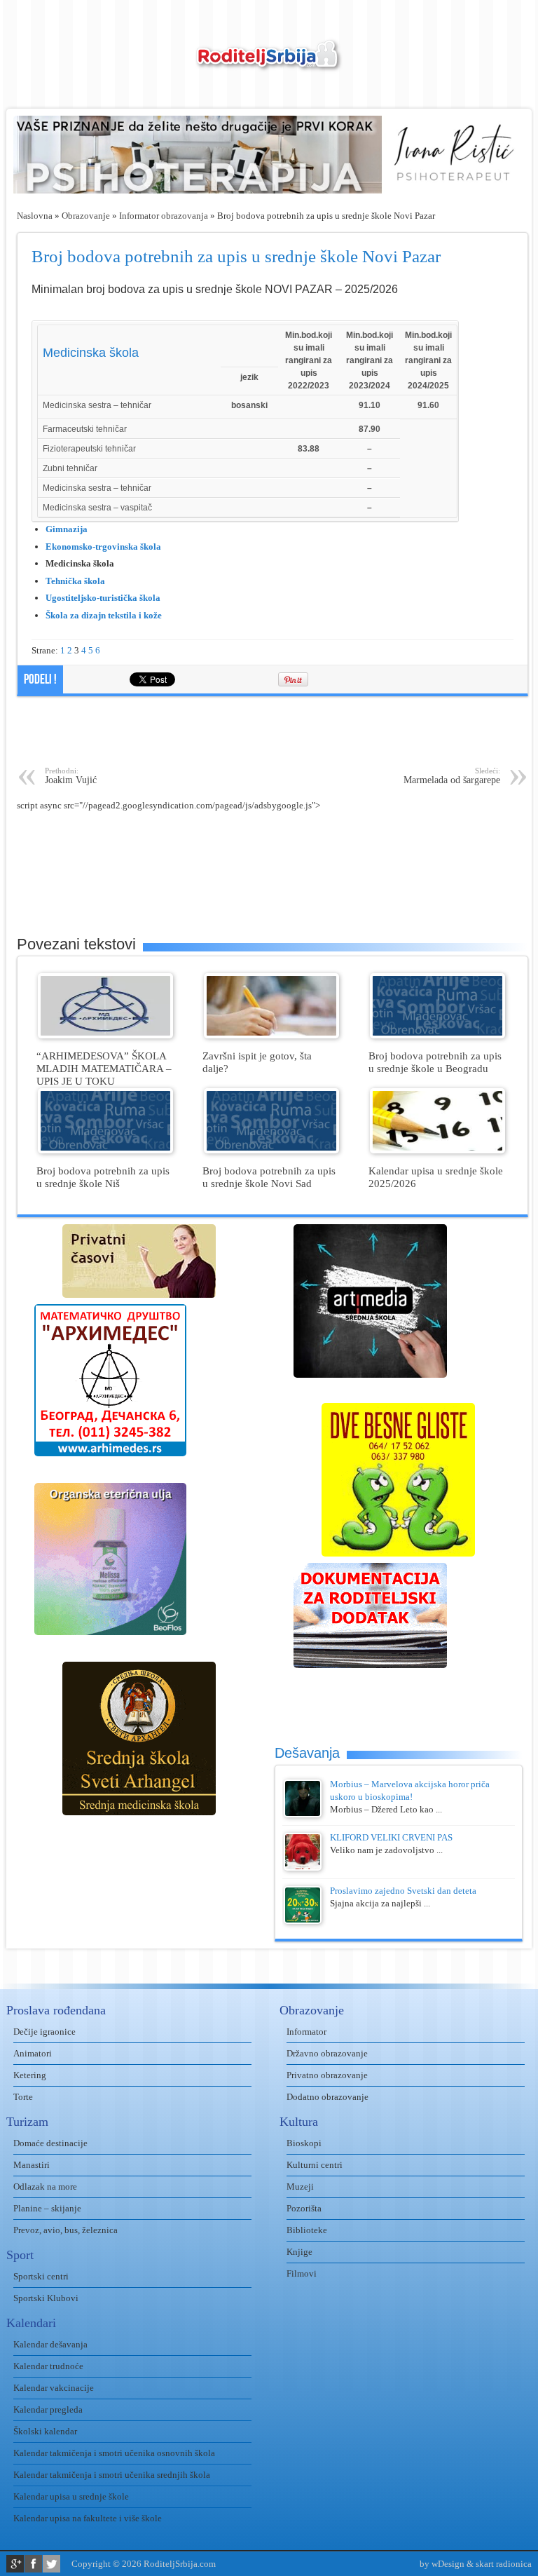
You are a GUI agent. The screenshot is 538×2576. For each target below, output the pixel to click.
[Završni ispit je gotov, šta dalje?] (271, 1035)
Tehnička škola (75, 581)
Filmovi (302, 2273)
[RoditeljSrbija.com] (269, 63)
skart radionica (504, 2564)
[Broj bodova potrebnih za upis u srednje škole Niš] (105, 1150)
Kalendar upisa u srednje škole (71, 2496)
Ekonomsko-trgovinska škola (103, 547)
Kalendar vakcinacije (54, 2388)
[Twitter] (51, 2564)
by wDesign (442, 2564)
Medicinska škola (91, 353)
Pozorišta (304, 2208)
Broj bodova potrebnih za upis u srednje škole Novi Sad (269, 1177)
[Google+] (15, 2564)
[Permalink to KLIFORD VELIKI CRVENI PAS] (303, 1867)
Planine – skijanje (47, 2208)
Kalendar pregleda (48, 2409)
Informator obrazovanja (164, 216)
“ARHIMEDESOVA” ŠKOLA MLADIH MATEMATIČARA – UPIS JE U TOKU (104, 1068)
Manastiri (32, 2165)
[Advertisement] (273, 731)
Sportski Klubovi (46, 2298)
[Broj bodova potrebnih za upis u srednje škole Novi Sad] (271, 1150)
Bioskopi (304, 2143)
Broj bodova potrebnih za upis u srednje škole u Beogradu (435, 1062)
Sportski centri (41, 2276)
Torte (23, 2097)
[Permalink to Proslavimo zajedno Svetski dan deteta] (303, 1921)
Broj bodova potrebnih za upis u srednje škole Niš (103, 1177)
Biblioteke (307, 2230)
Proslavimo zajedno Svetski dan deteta (403, 1891)
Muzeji (300, 2187)
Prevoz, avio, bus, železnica (65, 2230)
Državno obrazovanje (327, 2053)
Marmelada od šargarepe (452, 776)
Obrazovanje (86, 216)
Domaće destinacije (50, 2143)
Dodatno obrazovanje (327, 2097)
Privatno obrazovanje (327, 2075)
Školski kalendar (45, 2431)
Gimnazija (67, 529)
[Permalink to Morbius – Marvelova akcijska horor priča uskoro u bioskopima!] (303, 1814)
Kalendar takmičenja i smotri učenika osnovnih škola (114, 2453)
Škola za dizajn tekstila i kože (104, 615)
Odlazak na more (45, 2187)
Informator (306, 2032)
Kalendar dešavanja (50, 2344)
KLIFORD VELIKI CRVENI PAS (391, 1837)
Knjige (299, 2252)
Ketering (30, 2075)
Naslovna (35, 216)
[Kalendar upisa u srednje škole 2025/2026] (437, 1150)
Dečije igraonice (44, 2032)
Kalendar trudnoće (48, 2366)
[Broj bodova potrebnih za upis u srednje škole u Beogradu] (437, 1035)
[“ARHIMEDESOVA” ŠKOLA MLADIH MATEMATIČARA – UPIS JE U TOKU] (105, 1035)
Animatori (33, 2053)
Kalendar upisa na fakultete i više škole (88, 2518)
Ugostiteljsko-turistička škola (103, 598)
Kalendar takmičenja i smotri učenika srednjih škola (112, 2475)
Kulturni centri (315, 2165)
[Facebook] (33, 2564)
